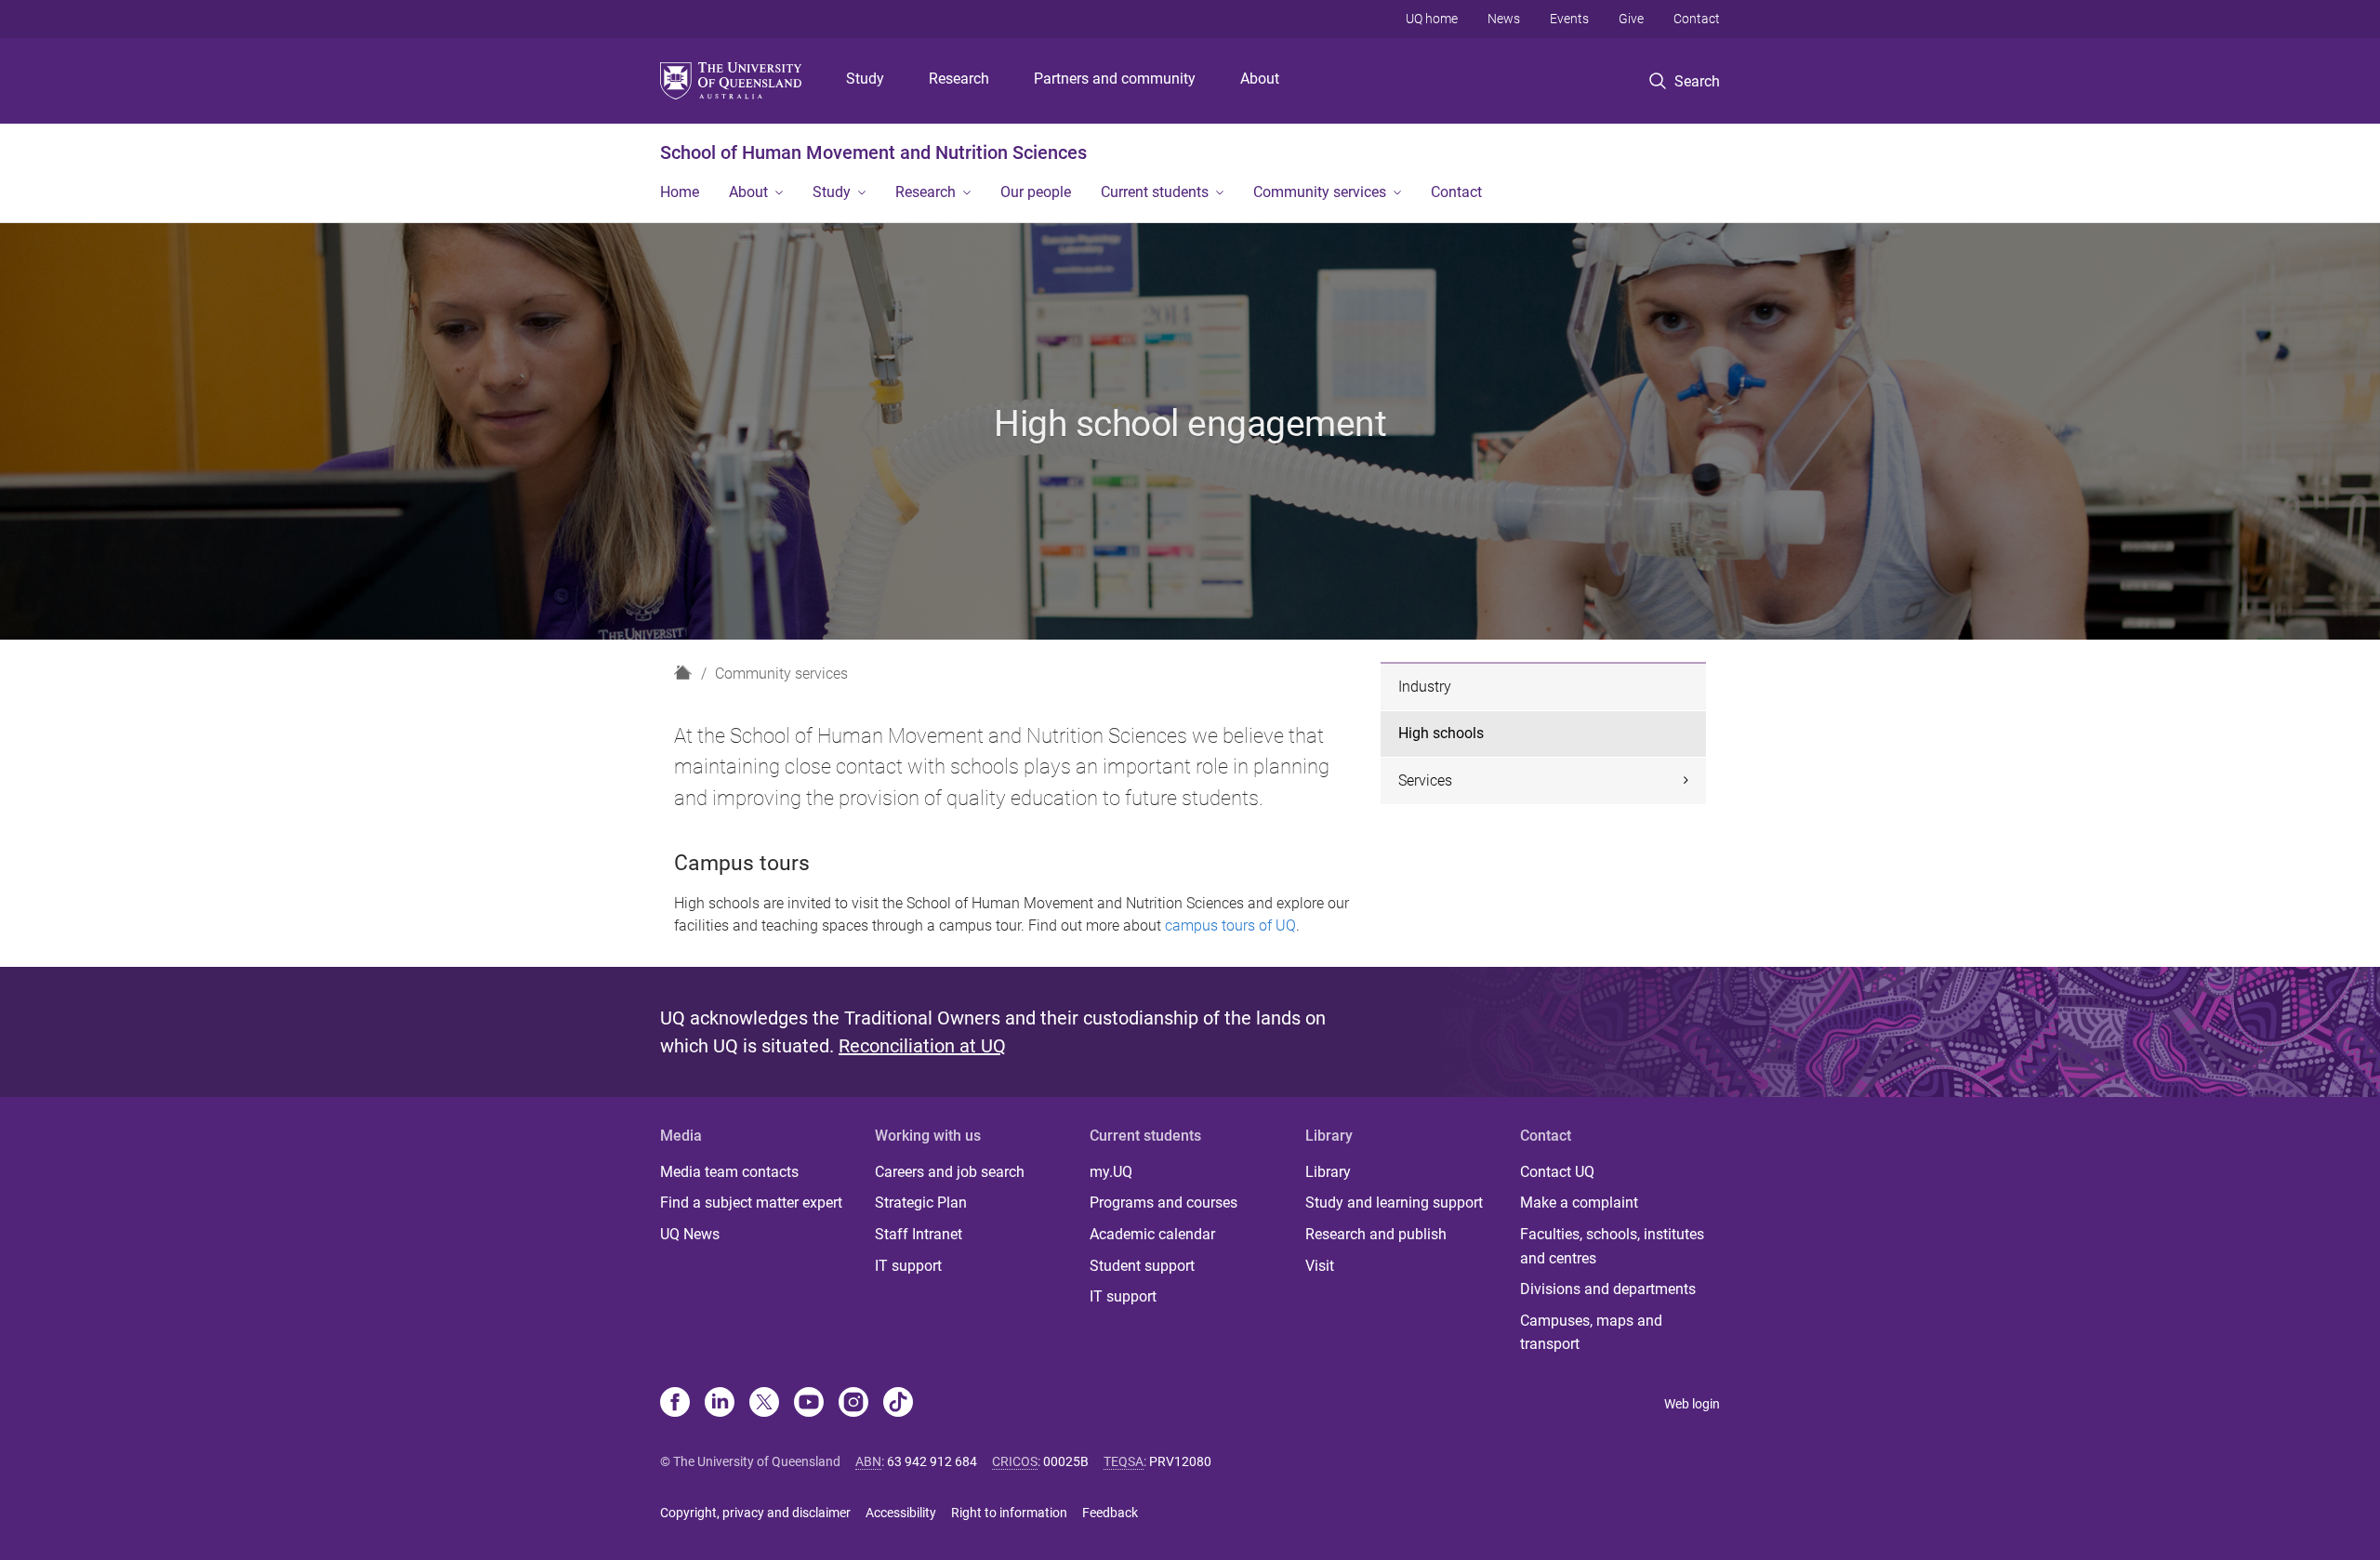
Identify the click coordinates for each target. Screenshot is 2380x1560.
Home (680, 192)
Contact (1697, 19)
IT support (908, 1266)
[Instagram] (853, 1404)
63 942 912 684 (932, 1461)
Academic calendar (1152, 1234)
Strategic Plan (921, 1203)
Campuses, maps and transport (1591, 1333)
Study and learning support (1394, 1203)
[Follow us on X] (764, 1404)
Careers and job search (950, 1172)
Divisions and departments (1608, 1289)
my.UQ (1111, 1172)
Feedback (1110, 1513)
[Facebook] (675, 1404)
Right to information (1009, 1513)
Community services (1320, 192)
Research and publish (1376, 1234)
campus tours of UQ (1230, 925)
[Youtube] (809, 1404)
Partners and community (1115, 79)
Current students (1155, 192)
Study (865, 79)
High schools (1441, 733)
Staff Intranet (919, 1234)
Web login (1692, 1404)
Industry (1425, 687)
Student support (1142, 1266)
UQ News (690, 1234)
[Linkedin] (720, 1404)
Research (959, 79)
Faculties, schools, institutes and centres (1612, 1246)
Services (1425, 780)
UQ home (1432, 19)
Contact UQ (1557, 1172)
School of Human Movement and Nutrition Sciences (873, 152)
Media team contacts (729, 1172)
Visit (1320, 1266)
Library (1328, 1172)
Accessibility (901, 1513)
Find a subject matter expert (751, 1203)
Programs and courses (1164, 1203)
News (1504, 19)
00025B (1066, 1461)
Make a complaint (1579, 1203)
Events (1569, 19)
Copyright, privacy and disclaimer (755, 1513)
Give (1631, 19)
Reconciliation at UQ (922, 1046)
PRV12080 (1180, 1461)
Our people (1036, 192)
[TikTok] (898, 1404)
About (1260, 79)
